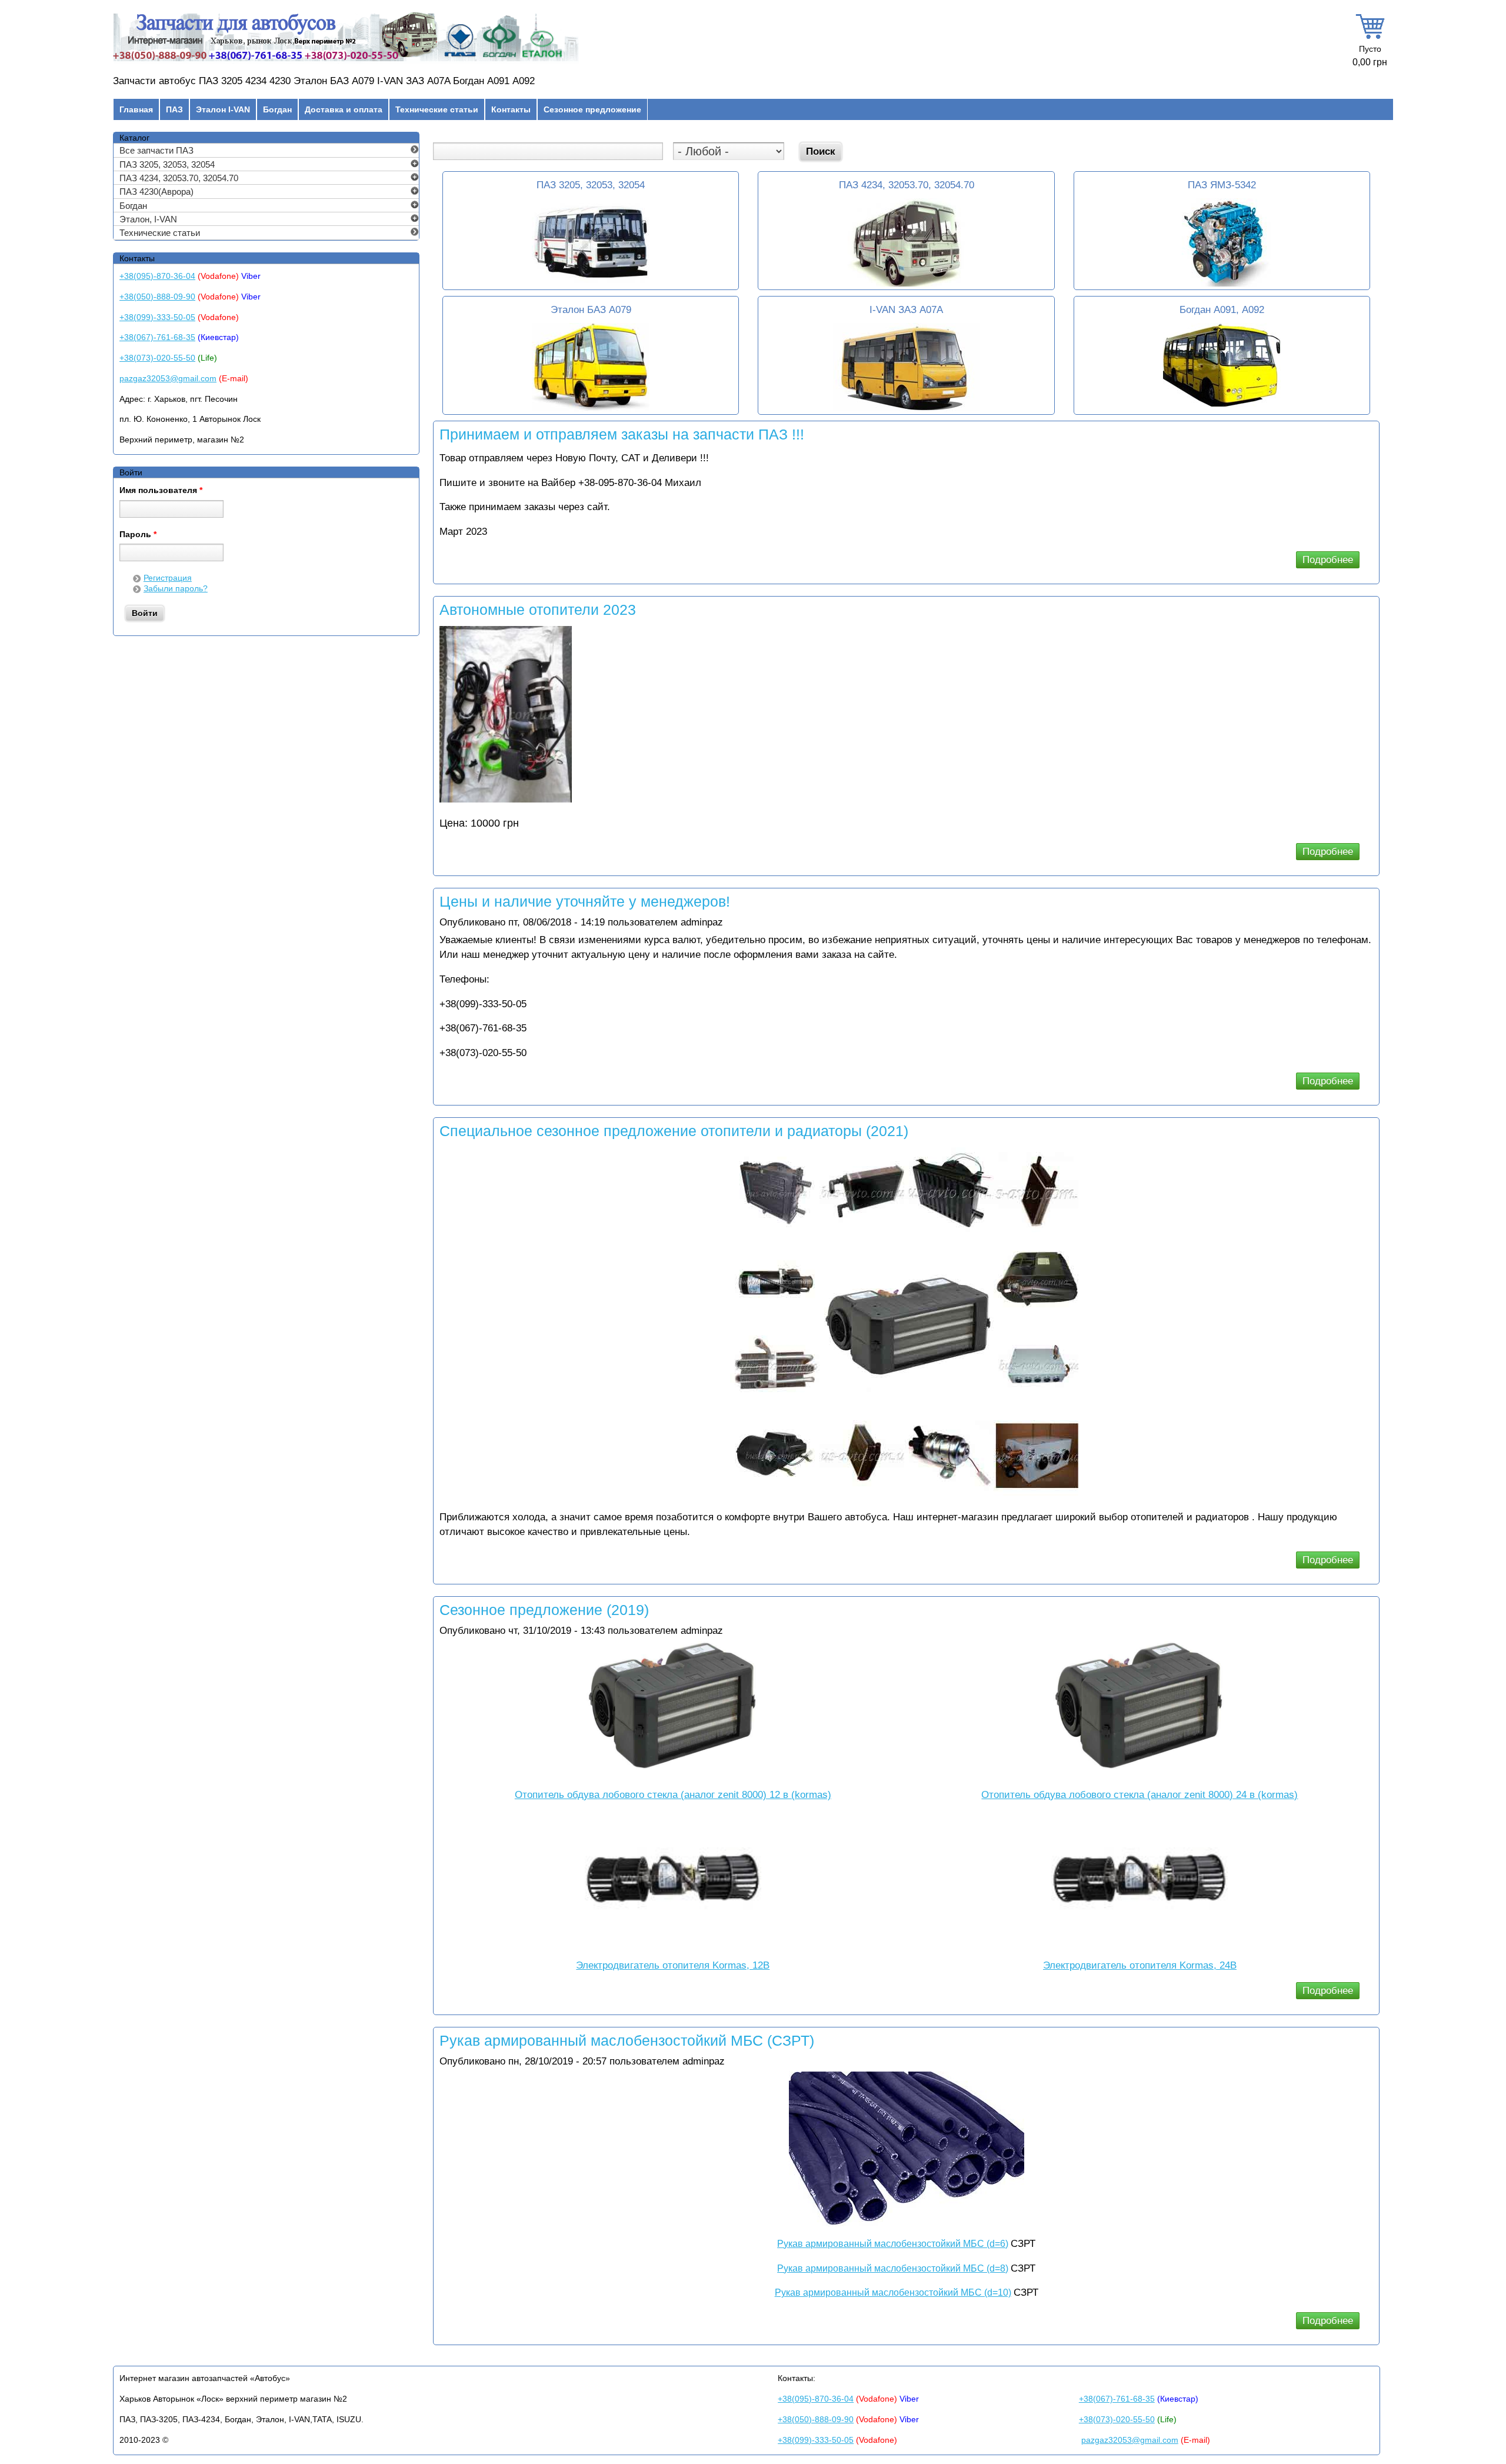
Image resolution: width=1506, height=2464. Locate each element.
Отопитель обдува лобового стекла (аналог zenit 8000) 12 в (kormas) (673, 1795)
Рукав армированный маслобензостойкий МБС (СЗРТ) (627, 2040)
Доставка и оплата (344, 109)
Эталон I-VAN (223, 109)
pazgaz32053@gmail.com (168, 378)
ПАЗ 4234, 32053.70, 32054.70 (907, 185)
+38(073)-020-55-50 (157, 358)
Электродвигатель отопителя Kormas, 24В (1140, 1965)
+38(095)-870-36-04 (157, 276)
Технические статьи (437, 109)
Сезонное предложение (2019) (544, 1610)
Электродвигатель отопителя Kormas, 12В (673, 1965)
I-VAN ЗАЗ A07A (906, 310)
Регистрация (168, 578)
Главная (136, 109)
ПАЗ (174, 109)
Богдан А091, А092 (1222, 310)
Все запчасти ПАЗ (156, 150)
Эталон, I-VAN (148, 219)
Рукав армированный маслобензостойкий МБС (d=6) (893, 2244)
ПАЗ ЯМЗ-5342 (1222, 185)
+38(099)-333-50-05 (157, 317)
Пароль (138, 535)
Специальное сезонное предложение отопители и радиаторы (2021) (674, 1131)
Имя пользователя (161, 491)
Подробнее (1331, 561)
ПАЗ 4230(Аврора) (156, 192)
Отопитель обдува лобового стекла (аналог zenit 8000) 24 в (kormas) (1140, 1795)
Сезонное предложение (592, 109)
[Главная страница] (346, 61)
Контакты (511, 109)
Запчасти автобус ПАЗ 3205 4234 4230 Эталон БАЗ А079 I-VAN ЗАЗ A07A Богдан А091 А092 (324, 81)
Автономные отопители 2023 (538, 610)
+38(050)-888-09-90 (157, 297)
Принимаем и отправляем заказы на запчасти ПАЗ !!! (622, 434)
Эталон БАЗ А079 (591, 310)
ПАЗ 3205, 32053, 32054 (591, 185)
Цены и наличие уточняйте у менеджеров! (585, 901)
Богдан (277, 109)
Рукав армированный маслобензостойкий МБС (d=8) (893, 2268)
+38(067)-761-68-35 (157, 337)
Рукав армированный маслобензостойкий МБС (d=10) (893, 2292)
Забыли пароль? (176, 588)
